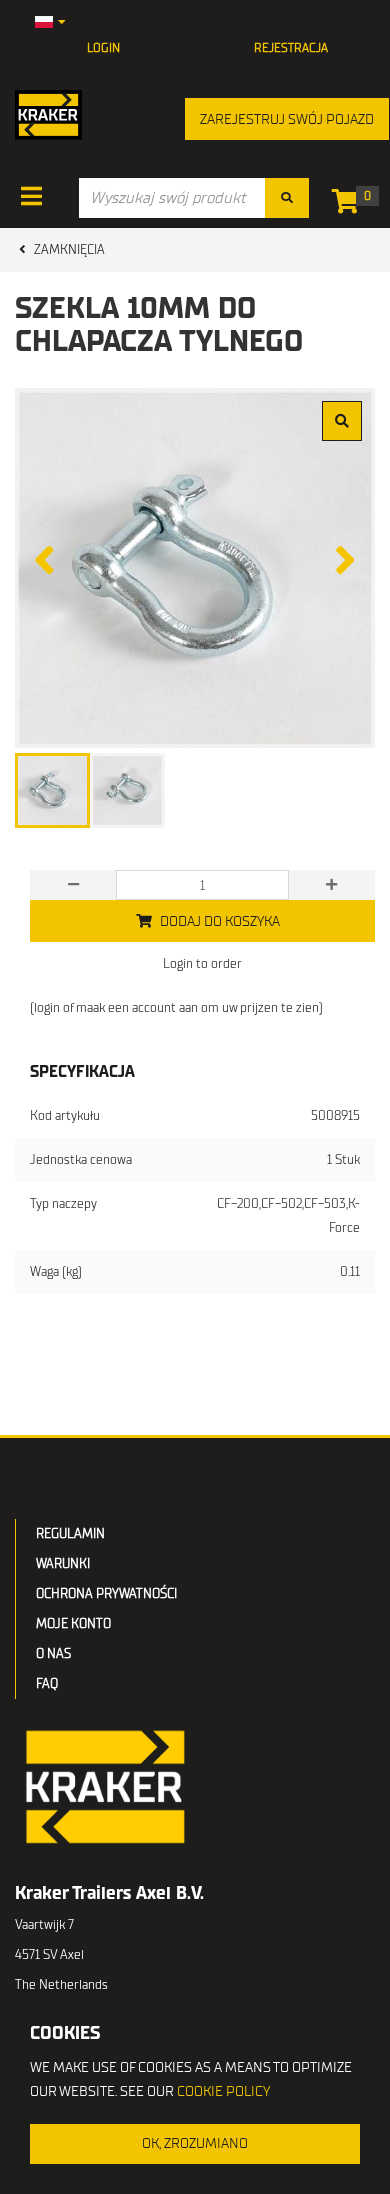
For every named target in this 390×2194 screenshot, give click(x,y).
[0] (350, 205)
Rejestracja (291, 48)
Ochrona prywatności (106, 1593)
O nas (53, 1653)
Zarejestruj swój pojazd (287, 119)
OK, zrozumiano (195, 2143)
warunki (63, 1563)
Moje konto (73, 1623)
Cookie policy (223, 2091)
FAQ (47, 1683)
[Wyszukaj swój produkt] (287, 198)
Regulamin (70, 1533)
